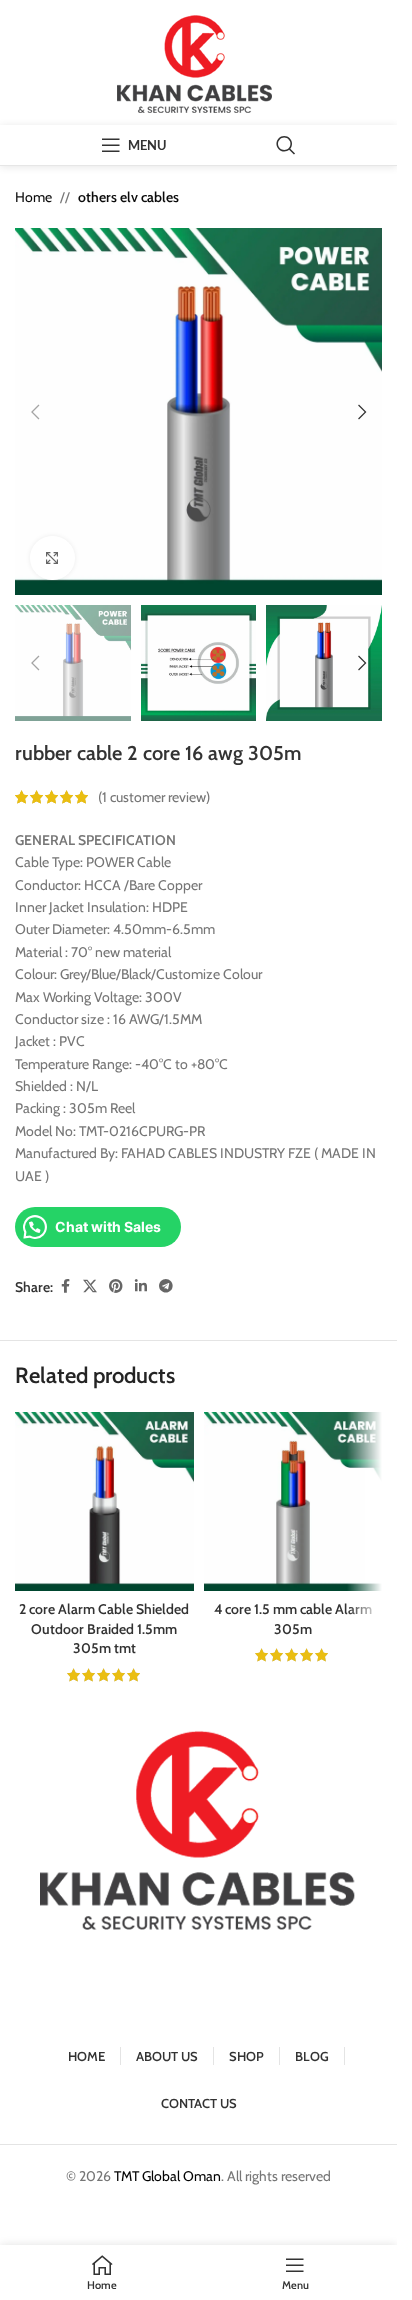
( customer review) (154, 797)
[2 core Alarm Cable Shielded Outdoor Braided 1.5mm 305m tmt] (104, 1501)
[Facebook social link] (65, 1286)
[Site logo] (199, 61)
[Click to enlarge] (52, 558)
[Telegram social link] (166, 1286)
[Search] (286, 145)
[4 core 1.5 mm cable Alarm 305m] (293, 1501)
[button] (35, 412)
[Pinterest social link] (116, 1286)
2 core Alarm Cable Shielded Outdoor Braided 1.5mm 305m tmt (104, 1628)
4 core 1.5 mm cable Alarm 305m (293, 1619)
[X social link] (90, 1286)
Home (33, 197)
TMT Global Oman (167, 2176)
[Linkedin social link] (141, 1286)
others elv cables (128, 197)
